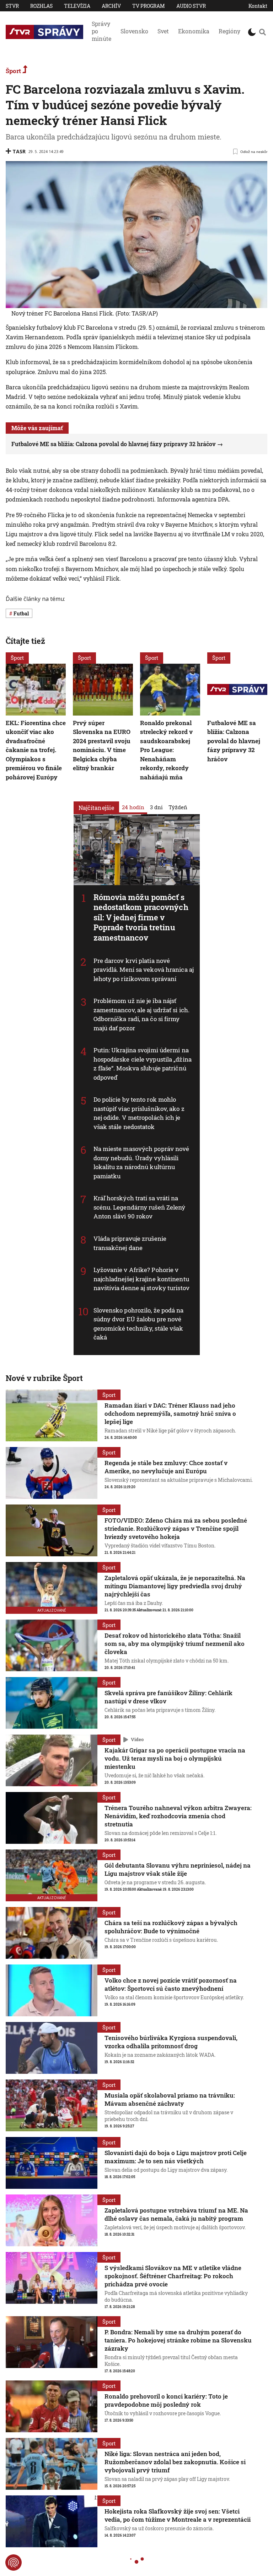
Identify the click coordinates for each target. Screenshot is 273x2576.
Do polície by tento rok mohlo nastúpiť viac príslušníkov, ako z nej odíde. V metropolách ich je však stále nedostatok (139, 1113)
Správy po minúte (101, 31)
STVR (12, 6)
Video (137, 1739)
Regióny (229, 31)
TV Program (149, 6)
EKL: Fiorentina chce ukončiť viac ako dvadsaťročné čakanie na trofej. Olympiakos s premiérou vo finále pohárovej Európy (36, 750)
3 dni (156, 807)
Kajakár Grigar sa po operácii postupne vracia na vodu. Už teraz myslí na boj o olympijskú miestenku (175, 1758)
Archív (111, 6)
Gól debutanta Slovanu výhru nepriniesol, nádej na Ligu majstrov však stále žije (178, 1869)
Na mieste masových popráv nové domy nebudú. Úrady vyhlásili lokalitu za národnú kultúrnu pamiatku (141, 1163)
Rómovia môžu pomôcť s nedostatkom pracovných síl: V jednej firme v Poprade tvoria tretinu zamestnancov (141, 917)
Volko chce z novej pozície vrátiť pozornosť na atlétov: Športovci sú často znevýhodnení (171, 1984)
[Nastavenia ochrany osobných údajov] (14, 2563)
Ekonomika (194, 31)
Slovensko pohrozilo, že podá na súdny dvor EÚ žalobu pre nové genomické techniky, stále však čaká (139, 1324)
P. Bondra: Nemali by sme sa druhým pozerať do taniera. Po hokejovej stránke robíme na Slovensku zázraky (178, 2340)
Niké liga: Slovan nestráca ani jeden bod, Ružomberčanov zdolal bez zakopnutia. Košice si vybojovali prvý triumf (175, 2462)
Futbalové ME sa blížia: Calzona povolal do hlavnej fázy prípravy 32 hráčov (114, 444)
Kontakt (258, 6)
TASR (19, 151)
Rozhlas (41, 6)
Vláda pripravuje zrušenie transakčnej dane (130, 1243)
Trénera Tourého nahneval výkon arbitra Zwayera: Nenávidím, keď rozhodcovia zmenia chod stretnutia (178, 1816)
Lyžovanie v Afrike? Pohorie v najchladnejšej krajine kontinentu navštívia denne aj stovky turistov (141, 1279)
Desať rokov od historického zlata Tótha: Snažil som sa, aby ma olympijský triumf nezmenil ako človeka (175, 1643)
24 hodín (133, 807)
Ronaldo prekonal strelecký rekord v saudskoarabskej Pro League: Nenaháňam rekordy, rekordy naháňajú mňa (166, 750)
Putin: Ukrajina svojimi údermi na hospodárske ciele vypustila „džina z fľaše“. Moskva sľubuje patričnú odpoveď (143, 1064)
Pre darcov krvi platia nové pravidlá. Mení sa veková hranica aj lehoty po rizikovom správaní (144, 970)
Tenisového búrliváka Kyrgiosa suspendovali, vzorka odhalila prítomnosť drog (171, 2042)
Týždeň (178, 807)
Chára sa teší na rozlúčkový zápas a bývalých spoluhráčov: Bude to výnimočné (171, 1927)
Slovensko (134, 31)
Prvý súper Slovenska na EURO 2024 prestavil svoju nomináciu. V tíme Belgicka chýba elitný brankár (102, 746)
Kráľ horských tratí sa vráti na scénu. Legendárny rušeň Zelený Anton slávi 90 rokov (140, 1207)
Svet (163, 31)
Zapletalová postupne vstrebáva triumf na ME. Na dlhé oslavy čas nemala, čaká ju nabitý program (176, 2214)
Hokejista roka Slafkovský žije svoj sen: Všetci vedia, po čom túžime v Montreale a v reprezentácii (178, 2515)
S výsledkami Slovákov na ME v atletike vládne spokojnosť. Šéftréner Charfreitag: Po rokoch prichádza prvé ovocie (173, 2276)
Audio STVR (191, 6)
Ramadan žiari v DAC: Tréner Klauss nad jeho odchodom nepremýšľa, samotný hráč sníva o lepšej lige (170, 1413)
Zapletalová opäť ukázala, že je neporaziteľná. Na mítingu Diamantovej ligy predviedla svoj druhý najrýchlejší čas (175, 1586)
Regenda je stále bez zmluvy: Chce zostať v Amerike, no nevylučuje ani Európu (166, 1467)
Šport (14, 71)
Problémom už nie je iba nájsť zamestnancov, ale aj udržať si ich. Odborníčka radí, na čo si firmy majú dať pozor (142, 1015)
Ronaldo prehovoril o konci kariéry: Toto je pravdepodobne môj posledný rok (166, 2400)
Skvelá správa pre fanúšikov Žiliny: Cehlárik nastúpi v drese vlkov (168, 1697)
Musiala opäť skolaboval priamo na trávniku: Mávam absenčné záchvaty (170, 2099)
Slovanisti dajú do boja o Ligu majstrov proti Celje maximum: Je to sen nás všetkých (176, 2157)
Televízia (77, 6)
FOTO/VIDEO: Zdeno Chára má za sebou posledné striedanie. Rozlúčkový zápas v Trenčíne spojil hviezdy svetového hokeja (176, 1528)
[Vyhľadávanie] (262, 32)
